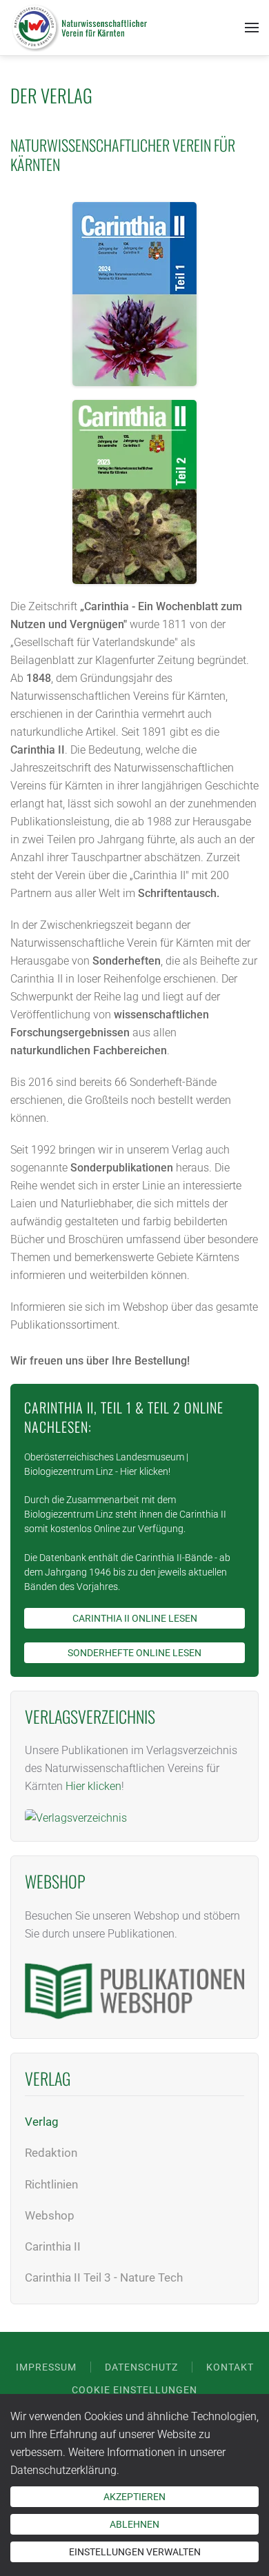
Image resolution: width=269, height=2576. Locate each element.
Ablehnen (134, 2524)
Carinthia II (53, 2246)
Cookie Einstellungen (134, 2390)
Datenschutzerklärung (63, 2470)
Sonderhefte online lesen (134, 1653)
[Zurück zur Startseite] (79, 28)
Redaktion (51, 2153)
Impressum (46, 2367)
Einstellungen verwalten (135, 2552)
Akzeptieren (134, 2497)
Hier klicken (144, 1471)
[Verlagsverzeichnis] (76, 1811)
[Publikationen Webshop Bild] (134, 1983)
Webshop (50, 2215)
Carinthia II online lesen (135, 1618)
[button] (252, 28)
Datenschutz (141, 2367)
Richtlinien (51, 2184)
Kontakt (230, 2367)
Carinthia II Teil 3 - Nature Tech (104, 2277)
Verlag (42, 2122)
